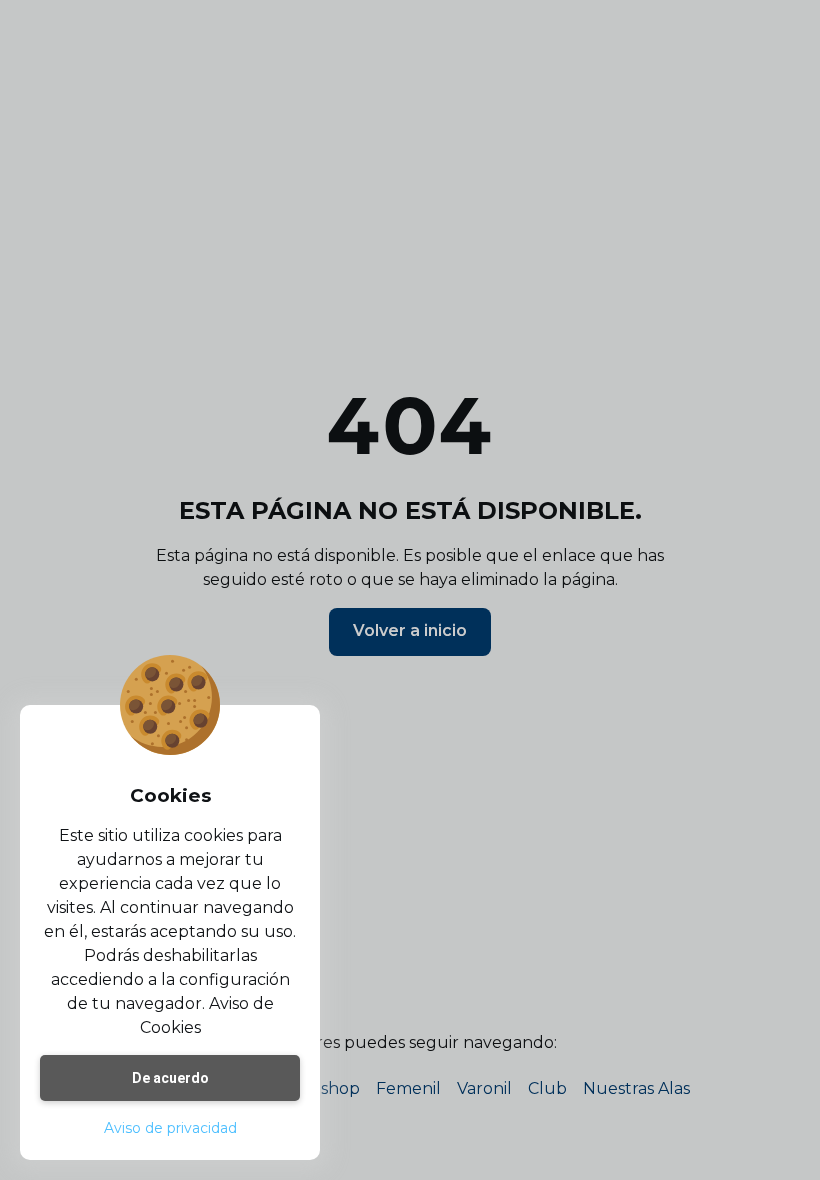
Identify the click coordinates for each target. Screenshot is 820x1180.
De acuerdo (170, 1078)
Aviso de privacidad (170, 1128)
